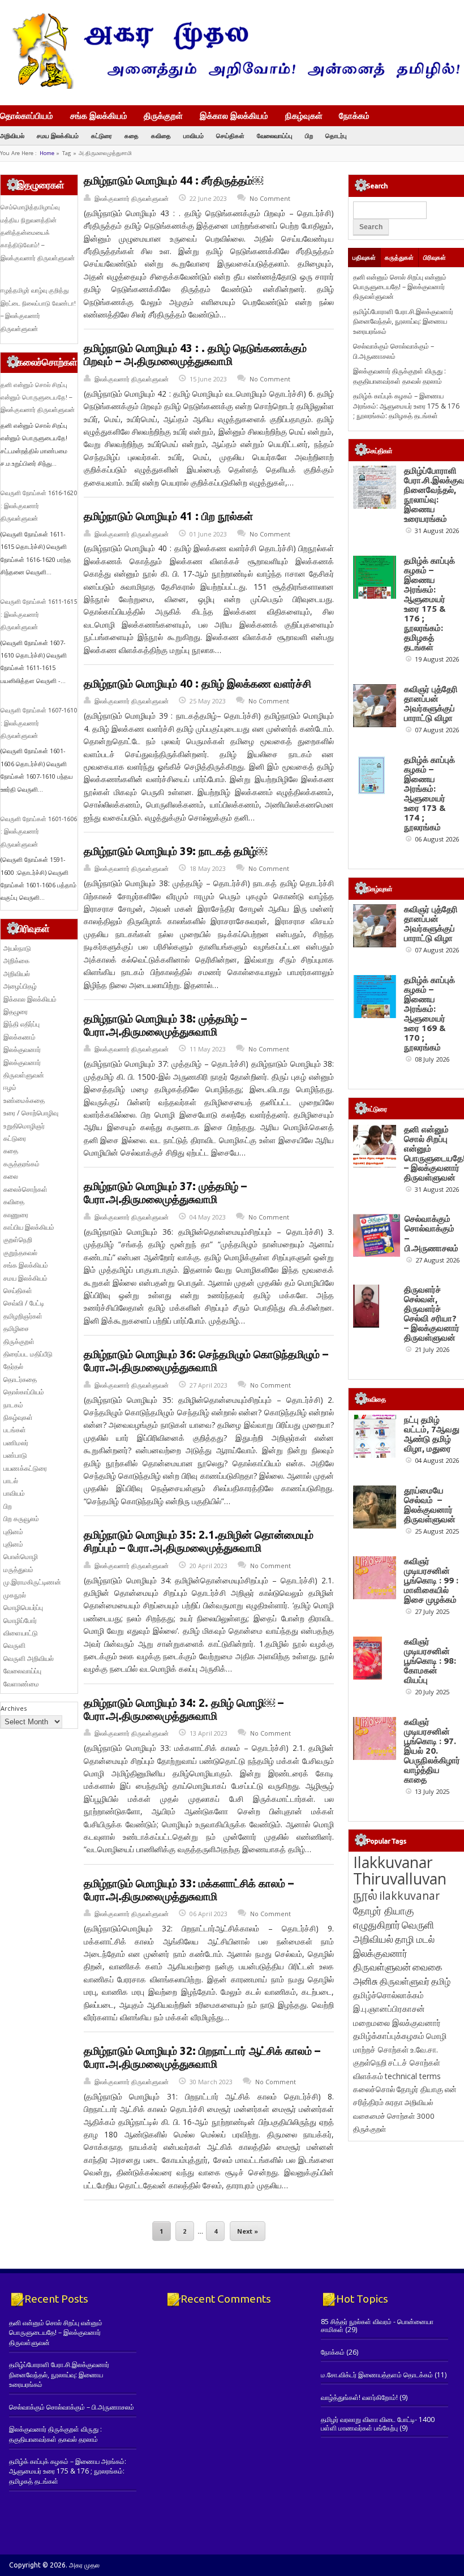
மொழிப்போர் (20, 1620)
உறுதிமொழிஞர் (24, 1126)
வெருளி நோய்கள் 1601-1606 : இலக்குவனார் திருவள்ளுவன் (39, 832)
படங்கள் (15, 1430)
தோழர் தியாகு (420, 2089)
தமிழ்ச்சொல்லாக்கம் (388, 1995)
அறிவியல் (12, 136)
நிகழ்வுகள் (304, 115)
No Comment (270, 198)
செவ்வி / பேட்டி (24, 1303)
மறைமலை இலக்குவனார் (397, 2023)
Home (47, 153)
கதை (132, 136)
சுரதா (394, 2102)
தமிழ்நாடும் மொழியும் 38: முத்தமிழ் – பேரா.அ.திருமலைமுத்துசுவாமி (165, 1025)
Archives (14, 1708)
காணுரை (16, 1215)
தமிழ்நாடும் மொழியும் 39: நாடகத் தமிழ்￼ (175, 851)
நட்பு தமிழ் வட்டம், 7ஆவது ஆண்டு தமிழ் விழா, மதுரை (432, 1434)
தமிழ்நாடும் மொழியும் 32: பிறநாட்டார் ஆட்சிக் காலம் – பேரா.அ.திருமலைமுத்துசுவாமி (202, 2057)
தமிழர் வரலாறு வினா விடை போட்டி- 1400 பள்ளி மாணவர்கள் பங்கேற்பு (378, 2423)
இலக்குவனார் (22, 1049)
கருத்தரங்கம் (22, 1164)
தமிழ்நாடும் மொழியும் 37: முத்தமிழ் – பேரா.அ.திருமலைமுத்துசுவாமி (165, 1193)
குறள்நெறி (18, 1240)
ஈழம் (10, 1087)
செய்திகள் (230, 136)
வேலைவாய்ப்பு (275, 136)
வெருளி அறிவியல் (29, 1658)
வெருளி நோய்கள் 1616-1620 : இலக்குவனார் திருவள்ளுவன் (39, 506)
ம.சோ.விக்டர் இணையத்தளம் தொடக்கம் (377, 2375)
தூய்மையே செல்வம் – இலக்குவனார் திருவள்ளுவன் (430, 1505)
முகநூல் (15, 1595)
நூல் (365, 1894)
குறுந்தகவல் (20, 1253)
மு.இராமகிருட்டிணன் (32, 1582)
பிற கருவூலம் (21, 1519)
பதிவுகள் (364, 257)
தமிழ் (441, 1981)
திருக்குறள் (163, 115)
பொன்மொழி (21, 1557)
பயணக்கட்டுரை (25, 1468)
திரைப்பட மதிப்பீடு (28, 1354)
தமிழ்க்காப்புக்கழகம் (389, 2036)
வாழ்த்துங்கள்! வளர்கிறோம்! (359, 2397)
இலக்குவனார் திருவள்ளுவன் (132, 198)
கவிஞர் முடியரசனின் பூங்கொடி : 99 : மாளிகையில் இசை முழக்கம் (431, 1580)
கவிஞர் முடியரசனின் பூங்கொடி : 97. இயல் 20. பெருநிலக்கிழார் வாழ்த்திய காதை (432, 1751)
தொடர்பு (336, 136)
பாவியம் (194, 136)
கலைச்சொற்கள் (25, 1189)
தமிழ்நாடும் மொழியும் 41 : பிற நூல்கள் (168, 516)
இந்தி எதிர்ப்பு (22, 1024)
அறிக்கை (16, 961)
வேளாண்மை (21, 1684)
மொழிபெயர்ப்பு (23, 1607)
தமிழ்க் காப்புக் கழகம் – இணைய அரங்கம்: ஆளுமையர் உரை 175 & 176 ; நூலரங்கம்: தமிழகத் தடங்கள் (406, 406)
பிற (309, 136)
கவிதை (161, 136)
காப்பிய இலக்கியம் (29, 1227)
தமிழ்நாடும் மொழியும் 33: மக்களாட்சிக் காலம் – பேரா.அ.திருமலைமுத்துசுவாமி (189, 1890)
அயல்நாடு (17, 948)
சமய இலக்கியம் (58, 136)
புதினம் (13, 1532)
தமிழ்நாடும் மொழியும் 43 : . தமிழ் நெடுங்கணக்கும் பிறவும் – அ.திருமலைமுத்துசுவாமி (195, 355)
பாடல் (11, 1481)
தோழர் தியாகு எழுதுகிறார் (384, 1918)
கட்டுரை (102, 136)
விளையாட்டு (21, 1633)
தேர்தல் (13, 1366)
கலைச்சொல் (374, 2089)
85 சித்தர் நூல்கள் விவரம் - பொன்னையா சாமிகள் (377, 2326)
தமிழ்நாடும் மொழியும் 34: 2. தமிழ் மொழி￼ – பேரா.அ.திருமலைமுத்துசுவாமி (184, 1709)
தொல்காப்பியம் (27, 115)
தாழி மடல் (415, 1939)
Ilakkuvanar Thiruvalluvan (400, 1870)
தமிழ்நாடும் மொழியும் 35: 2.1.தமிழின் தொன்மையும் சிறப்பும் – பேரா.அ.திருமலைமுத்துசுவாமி (199, 1541)
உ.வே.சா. (424, 2049)
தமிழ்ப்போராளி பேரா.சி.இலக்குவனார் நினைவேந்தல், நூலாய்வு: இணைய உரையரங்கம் (403, 321)
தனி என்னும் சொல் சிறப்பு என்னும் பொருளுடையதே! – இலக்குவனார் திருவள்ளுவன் (38, 398)
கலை (11, 1176)
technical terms (413, 2076)
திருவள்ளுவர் (405, 1981)
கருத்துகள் (399, 257)
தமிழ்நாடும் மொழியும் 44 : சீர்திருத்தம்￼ (173, 181)
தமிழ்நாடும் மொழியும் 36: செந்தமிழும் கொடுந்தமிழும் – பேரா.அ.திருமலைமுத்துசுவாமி (206, 1361)
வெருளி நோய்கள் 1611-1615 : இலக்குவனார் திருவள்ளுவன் (39, 614)
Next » (248, 2231)
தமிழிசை (16, 1328)
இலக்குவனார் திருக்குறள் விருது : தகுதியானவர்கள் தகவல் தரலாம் (399, 376)
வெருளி (14, 1645)
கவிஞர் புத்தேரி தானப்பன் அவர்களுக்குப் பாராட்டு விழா (431, 703)
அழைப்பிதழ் (20, 986)
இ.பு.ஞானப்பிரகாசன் (389, 2008)
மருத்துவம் (18, 1570)
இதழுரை (16, 1012)
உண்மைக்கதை (24, 1100)
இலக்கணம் (20, 1037)
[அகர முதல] (232, 86)
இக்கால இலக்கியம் (234, 115)
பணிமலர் (16, 1443)
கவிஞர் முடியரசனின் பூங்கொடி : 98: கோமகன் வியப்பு (430, 1661)
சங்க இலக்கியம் (99, 115)
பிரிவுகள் (435, 257)
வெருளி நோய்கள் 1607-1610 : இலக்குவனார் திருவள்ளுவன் (39, 723)
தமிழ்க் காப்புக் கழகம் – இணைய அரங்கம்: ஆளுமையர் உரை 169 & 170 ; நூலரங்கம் (429, 1014)
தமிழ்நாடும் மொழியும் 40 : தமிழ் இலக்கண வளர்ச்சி (197, 684)
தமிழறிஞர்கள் (23, 1316)
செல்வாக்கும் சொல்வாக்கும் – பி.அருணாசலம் (394, 351)
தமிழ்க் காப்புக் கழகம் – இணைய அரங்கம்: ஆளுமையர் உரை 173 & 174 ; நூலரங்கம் (429, 793)
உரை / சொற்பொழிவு (31, 1113)
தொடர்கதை (20, 1379)
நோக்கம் (354, 117)
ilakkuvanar (409, 1895)
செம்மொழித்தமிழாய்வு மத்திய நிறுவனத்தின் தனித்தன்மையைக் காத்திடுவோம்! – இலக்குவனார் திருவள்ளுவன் (38, 233)
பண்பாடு (15, 1455)
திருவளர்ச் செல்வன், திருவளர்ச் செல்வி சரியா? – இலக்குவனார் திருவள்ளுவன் (432, 1313)
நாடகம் (13, 1405)
